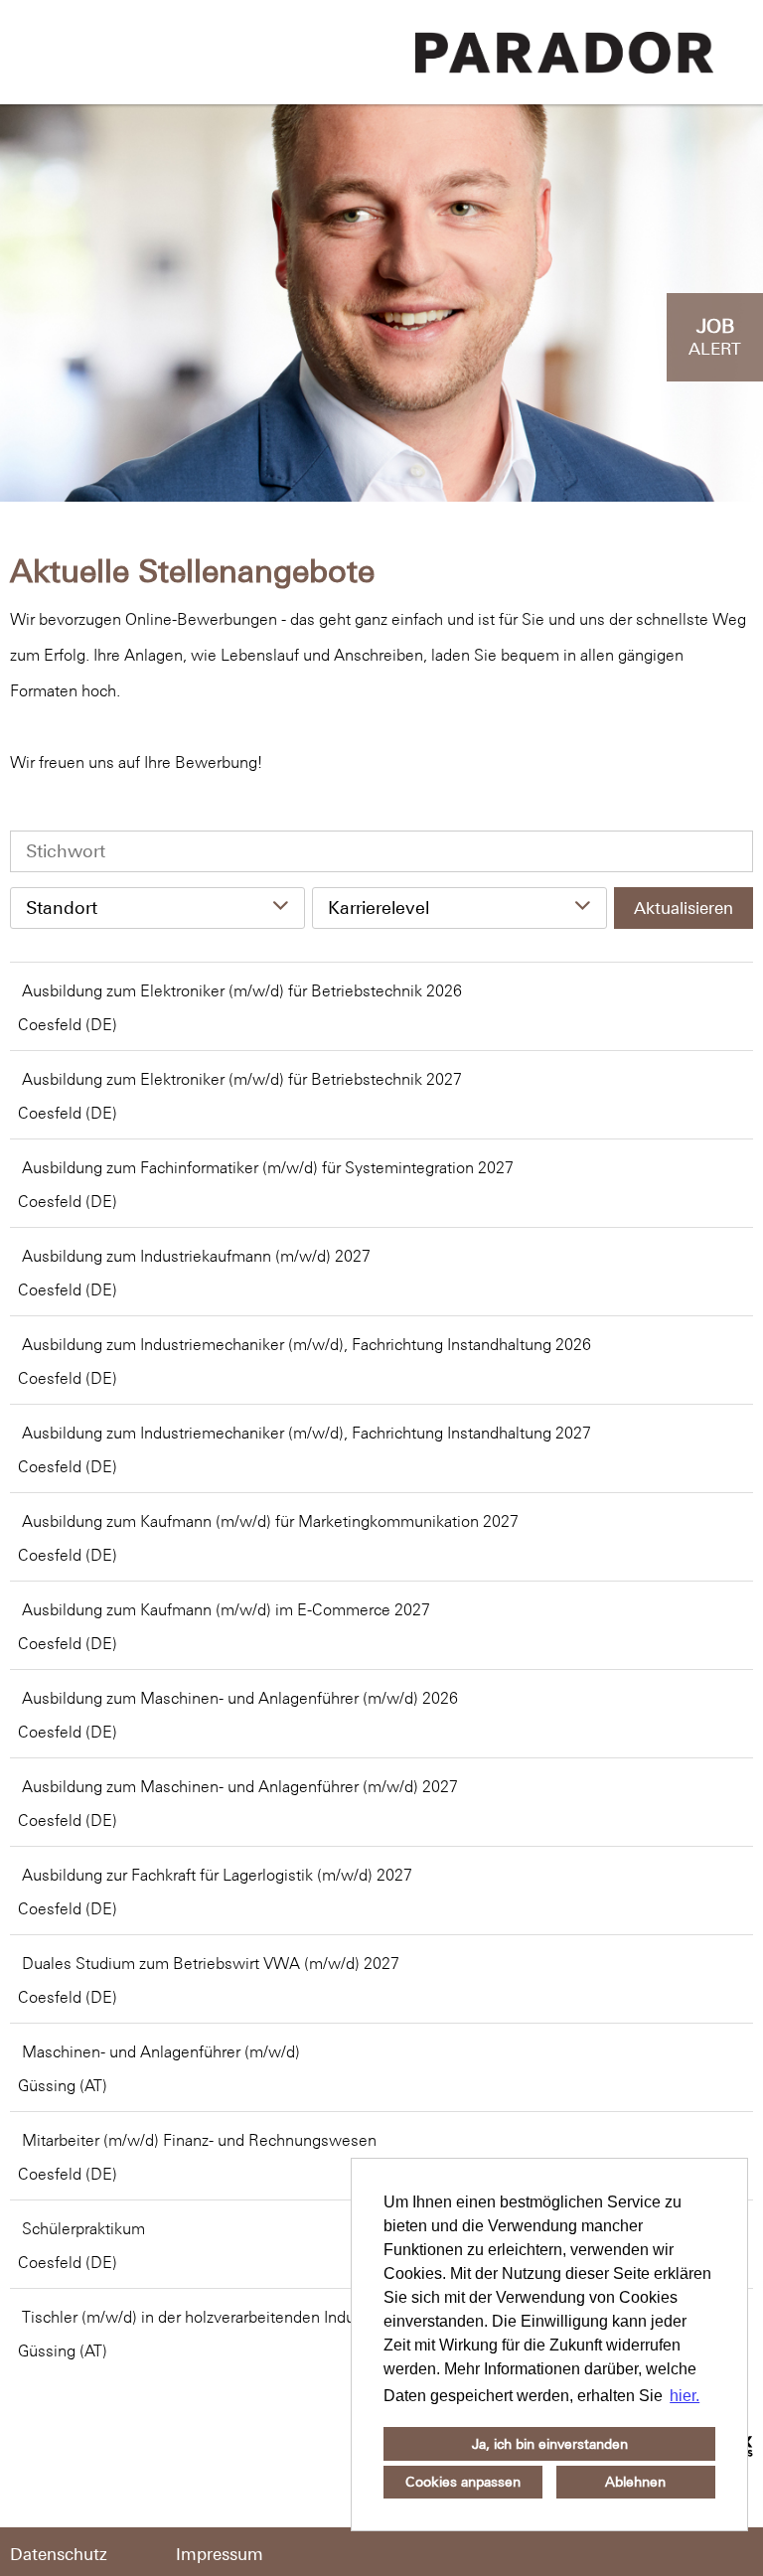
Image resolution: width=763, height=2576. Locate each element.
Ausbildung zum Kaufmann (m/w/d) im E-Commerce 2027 (226, 1609)
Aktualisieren (684, 908)
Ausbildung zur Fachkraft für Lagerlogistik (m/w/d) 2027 (217, 1875)
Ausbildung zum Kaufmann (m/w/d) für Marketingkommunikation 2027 (270, 1521)
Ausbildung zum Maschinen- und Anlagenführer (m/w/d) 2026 (240, 1698)
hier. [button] (685, 2396)
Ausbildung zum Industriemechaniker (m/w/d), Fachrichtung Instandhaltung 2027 (306, 1433)
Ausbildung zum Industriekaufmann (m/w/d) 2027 (196, 1256)
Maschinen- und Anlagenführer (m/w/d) (161, 2051)
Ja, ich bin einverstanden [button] (550, 2444)
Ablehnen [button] (635, 2482)
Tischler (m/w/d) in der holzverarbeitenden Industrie (204, 2317)
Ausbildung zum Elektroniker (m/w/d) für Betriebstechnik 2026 (242, 990)
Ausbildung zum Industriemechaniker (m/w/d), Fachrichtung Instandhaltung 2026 (306, 1344)
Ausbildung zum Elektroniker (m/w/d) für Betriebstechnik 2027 (242, 1079)
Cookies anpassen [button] (463, 2482)
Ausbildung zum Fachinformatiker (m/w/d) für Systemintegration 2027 (268, 1167)
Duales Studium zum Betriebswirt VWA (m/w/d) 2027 (211, 1963)
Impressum (220, 2554)
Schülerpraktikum (83, 2228)
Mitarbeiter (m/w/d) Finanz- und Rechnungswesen (199, 2140)
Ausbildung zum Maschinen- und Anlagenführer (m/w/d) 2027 (240, 1786)
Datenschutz (59, 2554)
